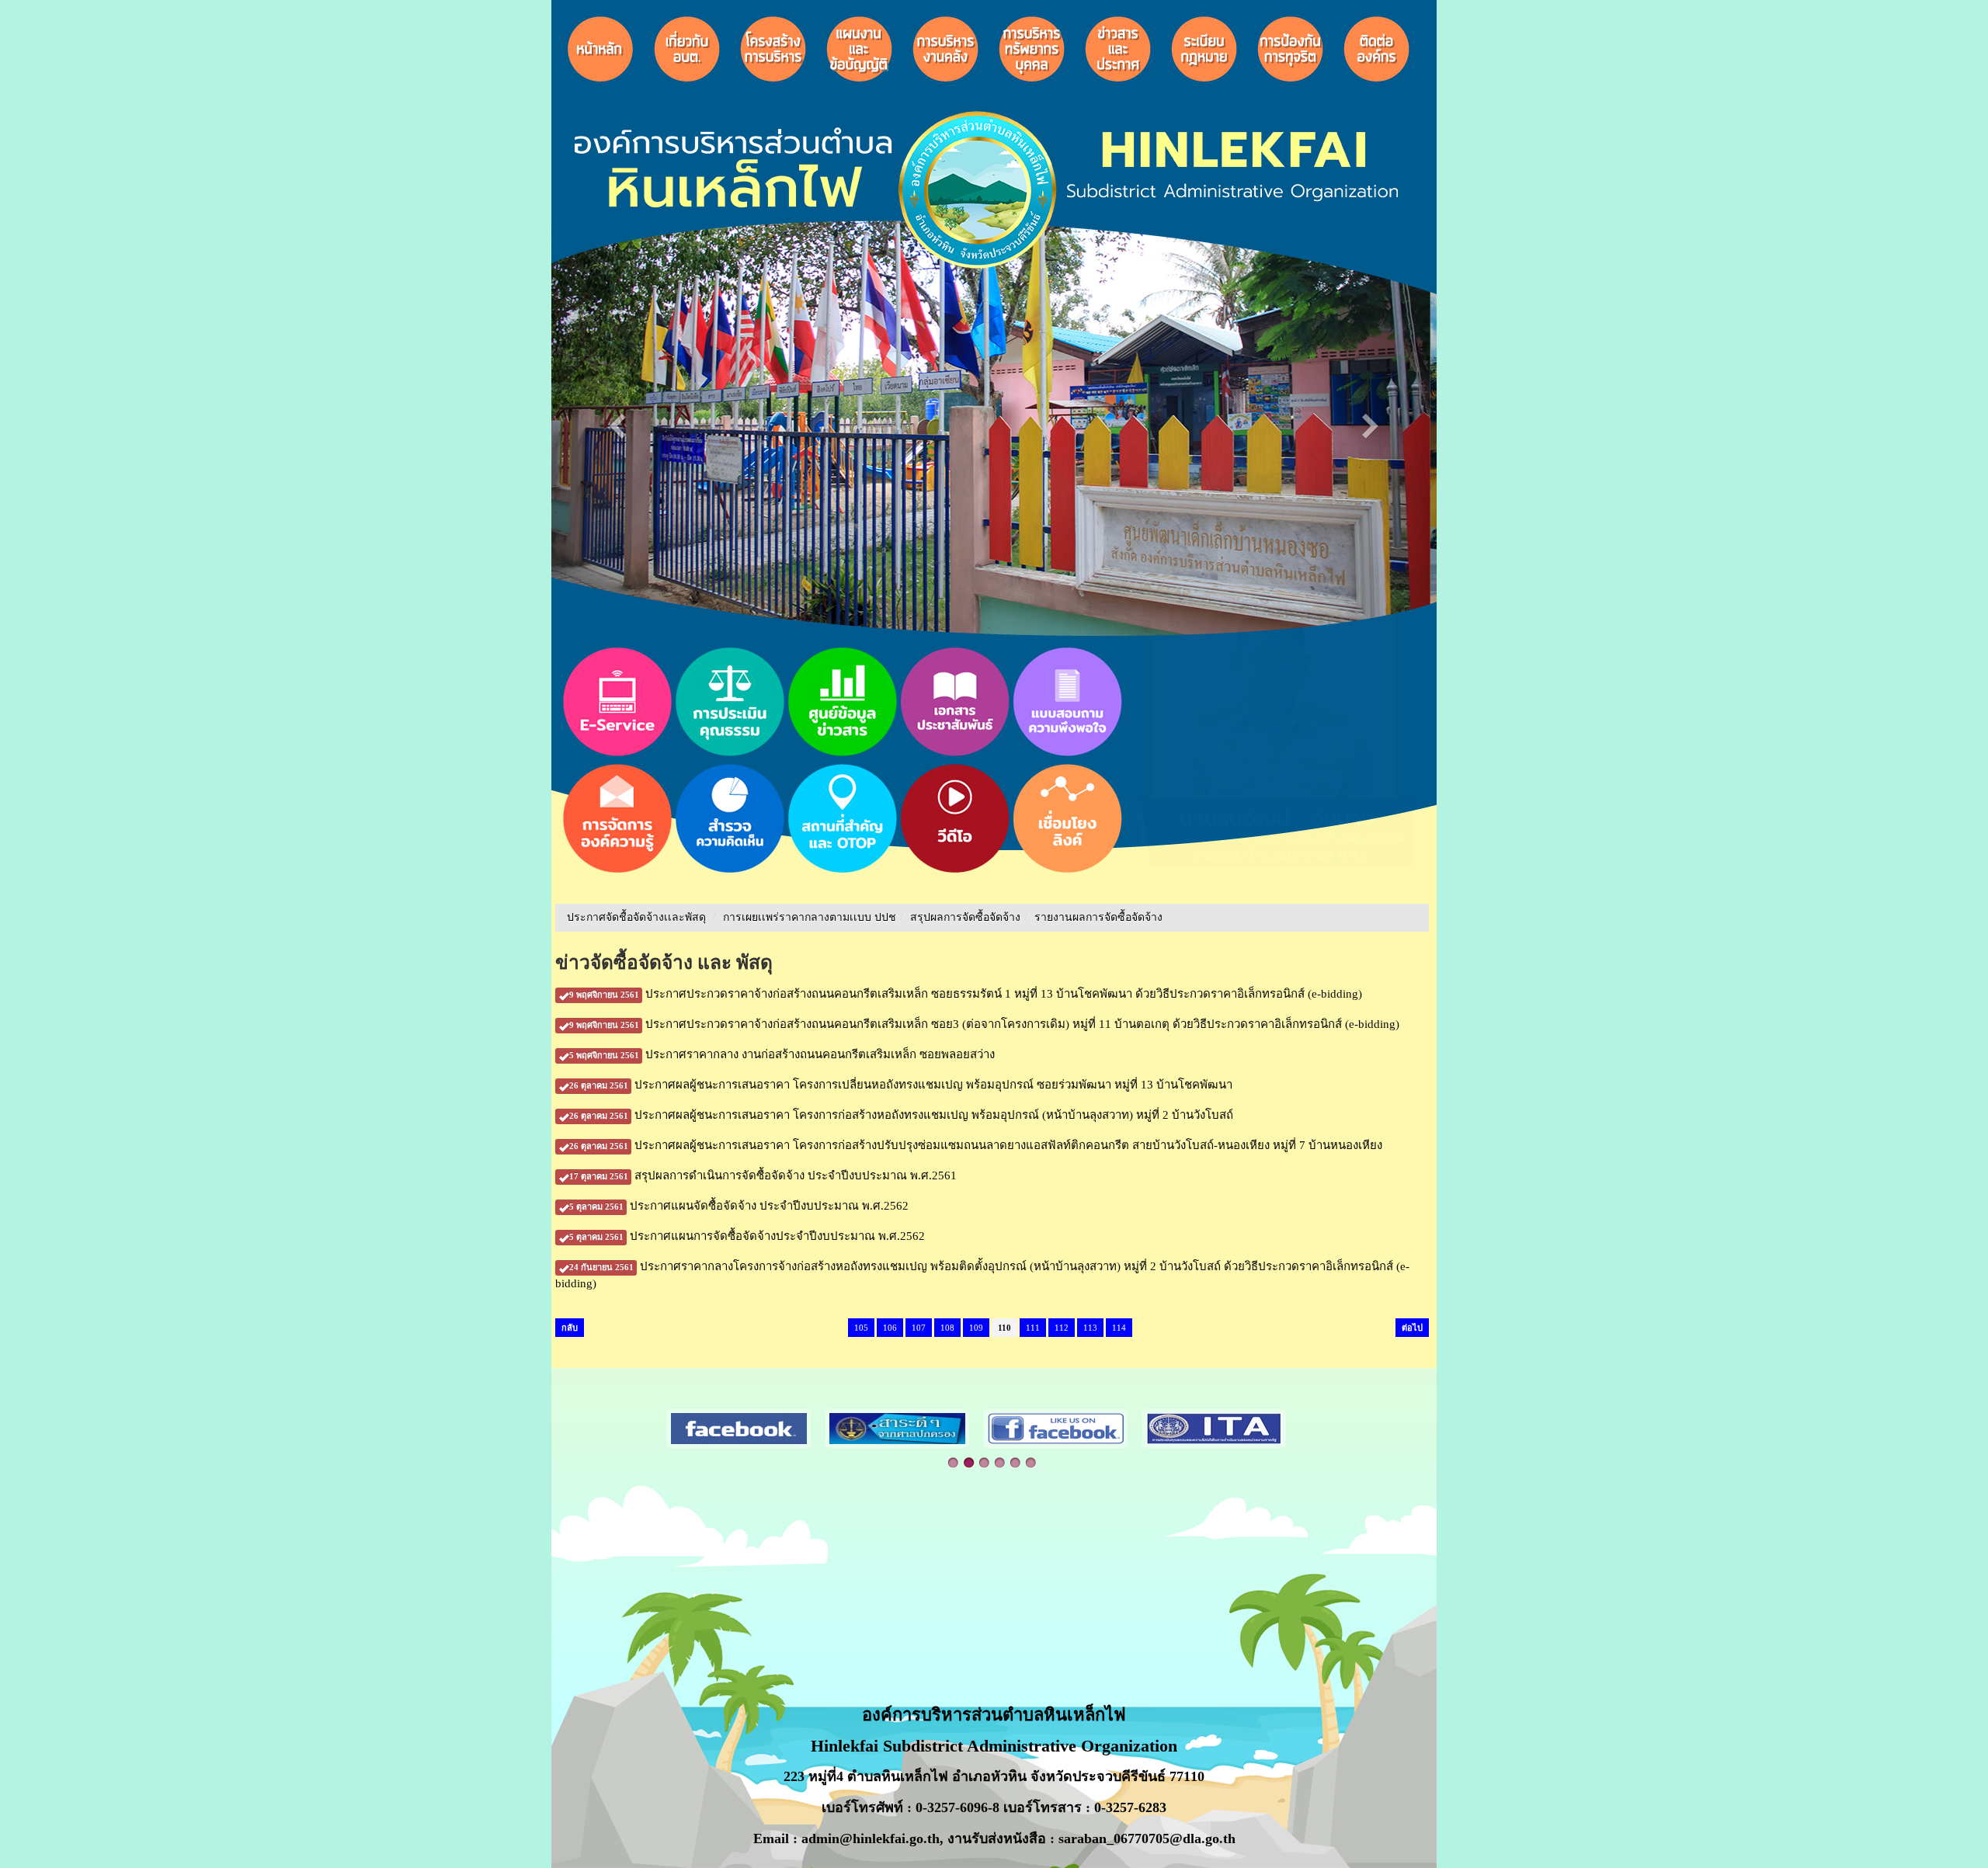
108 (947, 1328)
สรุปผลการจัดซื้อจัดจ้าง (965, 917)
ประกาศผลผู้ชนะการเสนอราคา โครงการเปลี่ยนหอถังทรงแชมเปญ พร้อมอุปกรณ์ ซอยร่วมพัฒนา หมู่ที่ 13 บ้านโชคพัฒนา (901, 1085)
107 (919, 1328)
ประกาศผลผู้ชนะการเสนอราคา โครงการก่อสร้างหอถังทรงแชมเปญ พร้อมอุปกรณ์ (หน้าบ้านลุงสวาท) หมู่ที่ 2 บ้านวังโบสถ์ (901, 1115)
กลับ (570, 1328)
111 (1033, 1328)
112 (1062, 1328)
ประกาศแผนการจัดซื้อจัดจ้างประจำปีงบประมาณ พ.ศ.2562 (747, 1236)
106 (890, 1328)
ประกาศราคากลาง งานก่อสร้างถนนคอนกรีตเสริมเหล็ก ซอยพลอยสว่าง (782, 1054)
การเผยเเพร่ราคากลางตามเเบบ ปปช (810, 917)
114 (1119, 1328)
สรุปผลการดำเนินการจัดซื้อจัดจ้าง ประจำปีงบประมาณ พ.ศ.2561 (763, 1175)
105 (861, 1328)
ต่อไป (1412, 1328)
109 (976, 1328)
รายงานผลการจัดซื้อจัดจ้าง (1098, 917)
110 (1004, 1328)
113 (1090, 1328)
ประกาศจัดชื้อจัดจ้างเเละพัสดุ (636, 917)
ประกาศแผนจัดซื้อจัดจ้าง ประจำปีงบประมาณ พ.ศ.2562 (739, 1206)
